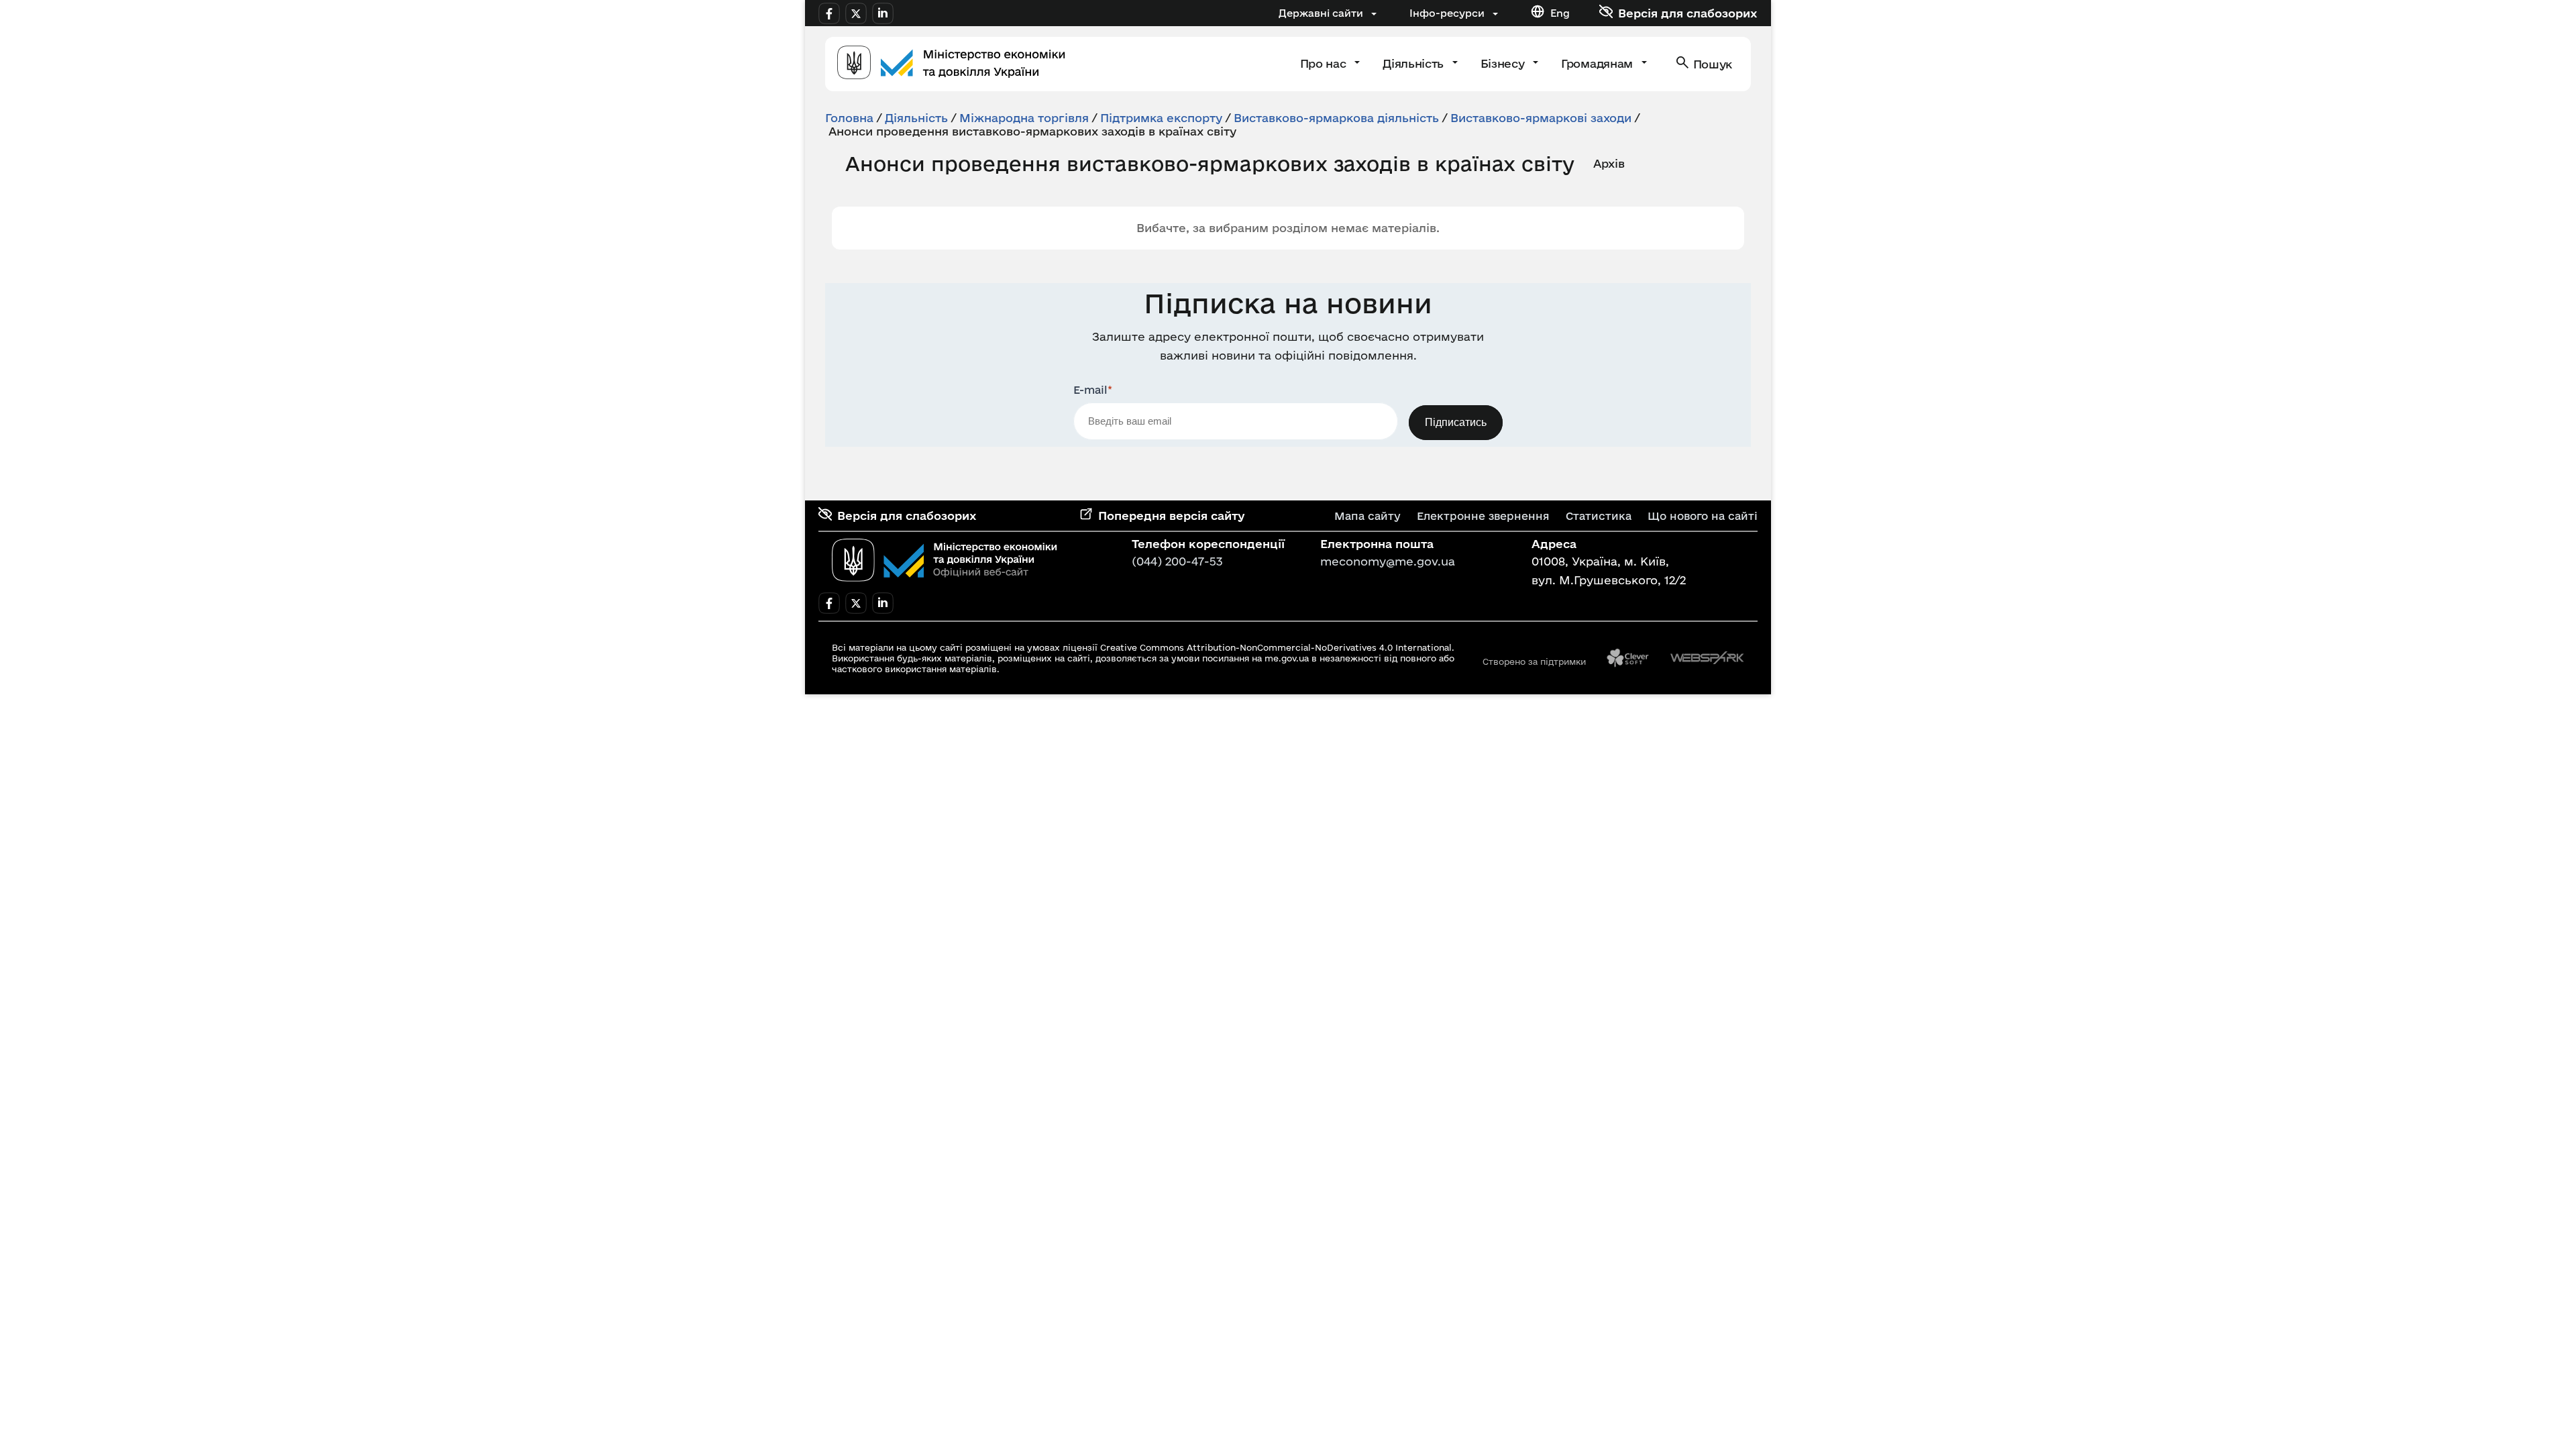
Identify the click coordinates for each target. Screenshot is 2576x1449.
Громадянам (1598, 63)
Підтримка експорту (1161, 118)
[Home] (951, 64)
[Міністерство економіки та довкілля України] (945, 560)
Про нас (1325, 63)
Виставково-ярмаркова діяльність (1336, 118)
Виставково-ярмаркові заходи (1541, 118)
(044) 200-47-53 (1177, 561)
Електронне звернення (1483, 516)
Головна (849, 118)
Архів (1609, 163)
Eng (1560, 13)
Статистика (1599, 516)
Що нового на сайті (1703, 516)
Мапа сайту (1367, 516)
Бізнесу (1504, 63)
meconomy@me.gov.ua (1388, 561)
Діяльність (1414, 63)
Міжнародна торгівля (1024, 118)
